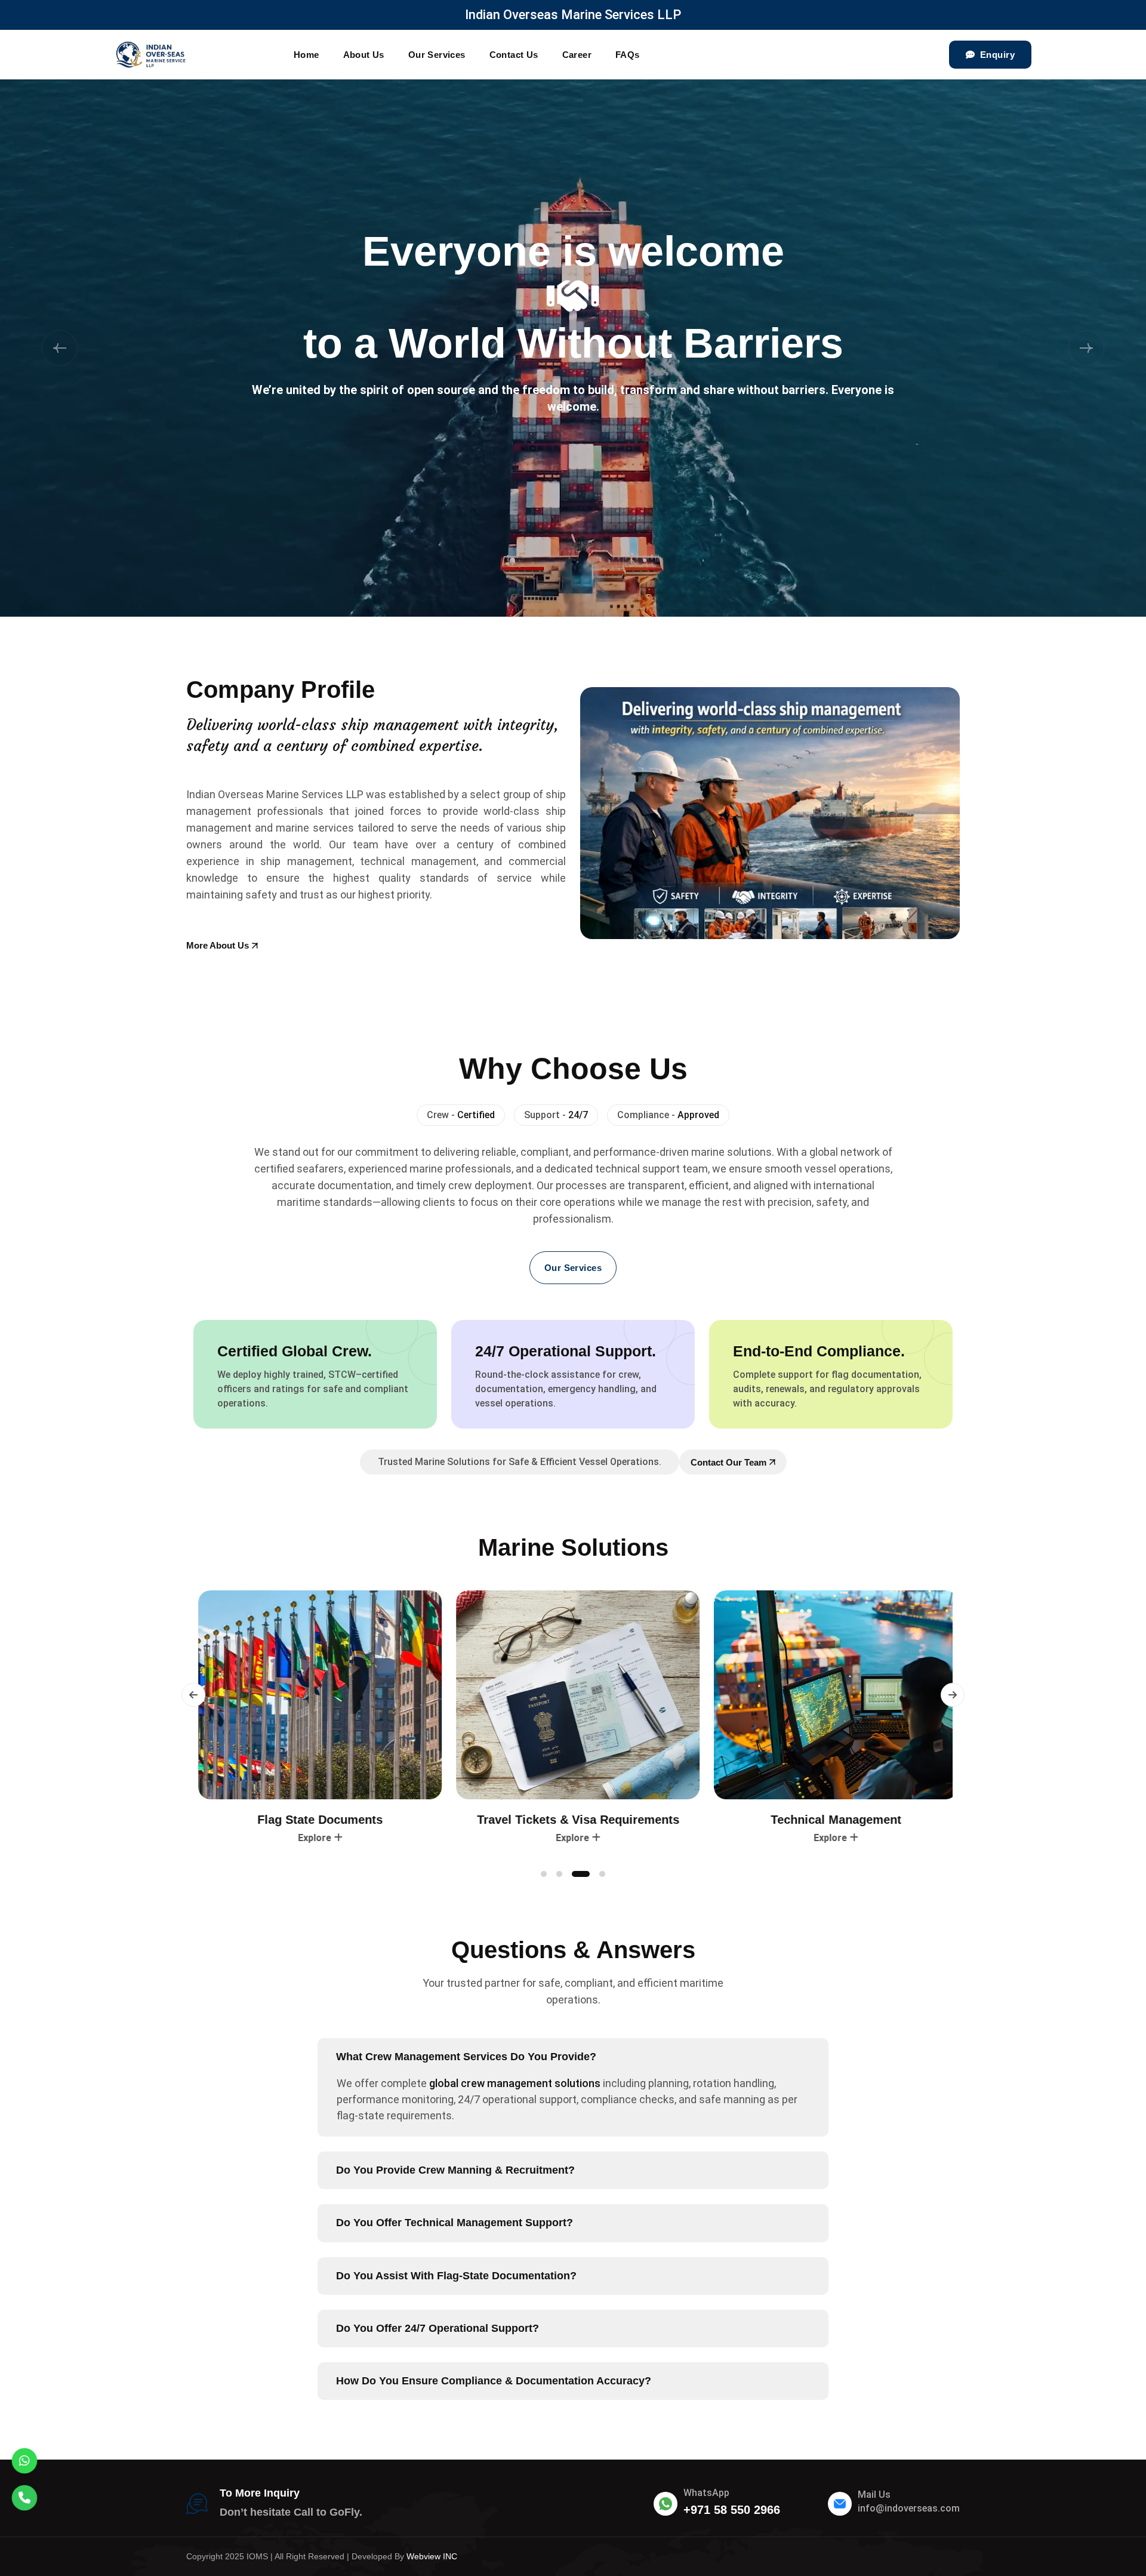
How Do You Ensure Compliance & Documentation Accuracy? (494, 2381)
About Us (364, 55)
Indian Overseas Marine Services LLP (573, 15)
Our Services (437, 55)
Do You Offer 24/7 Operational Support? (438, 2328)
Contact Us (514, 55)
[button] (60, 348)
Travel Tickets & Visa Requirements (315, 1820)
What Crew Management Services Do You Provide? (466, 2057)
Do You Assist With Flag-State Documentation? (456, 2276)
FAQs (628, 55)
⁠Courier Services (831, 1820)
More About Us (218, 945)
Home (306, 55)
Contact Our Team (728, 1462)
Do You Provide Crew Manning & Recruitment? (455, 2170)
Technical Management (573, 1820)
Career (577, 55)
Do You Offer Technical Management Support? (455, 2223)
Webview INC (432, 2556)
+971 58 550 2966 (732, 2510)
